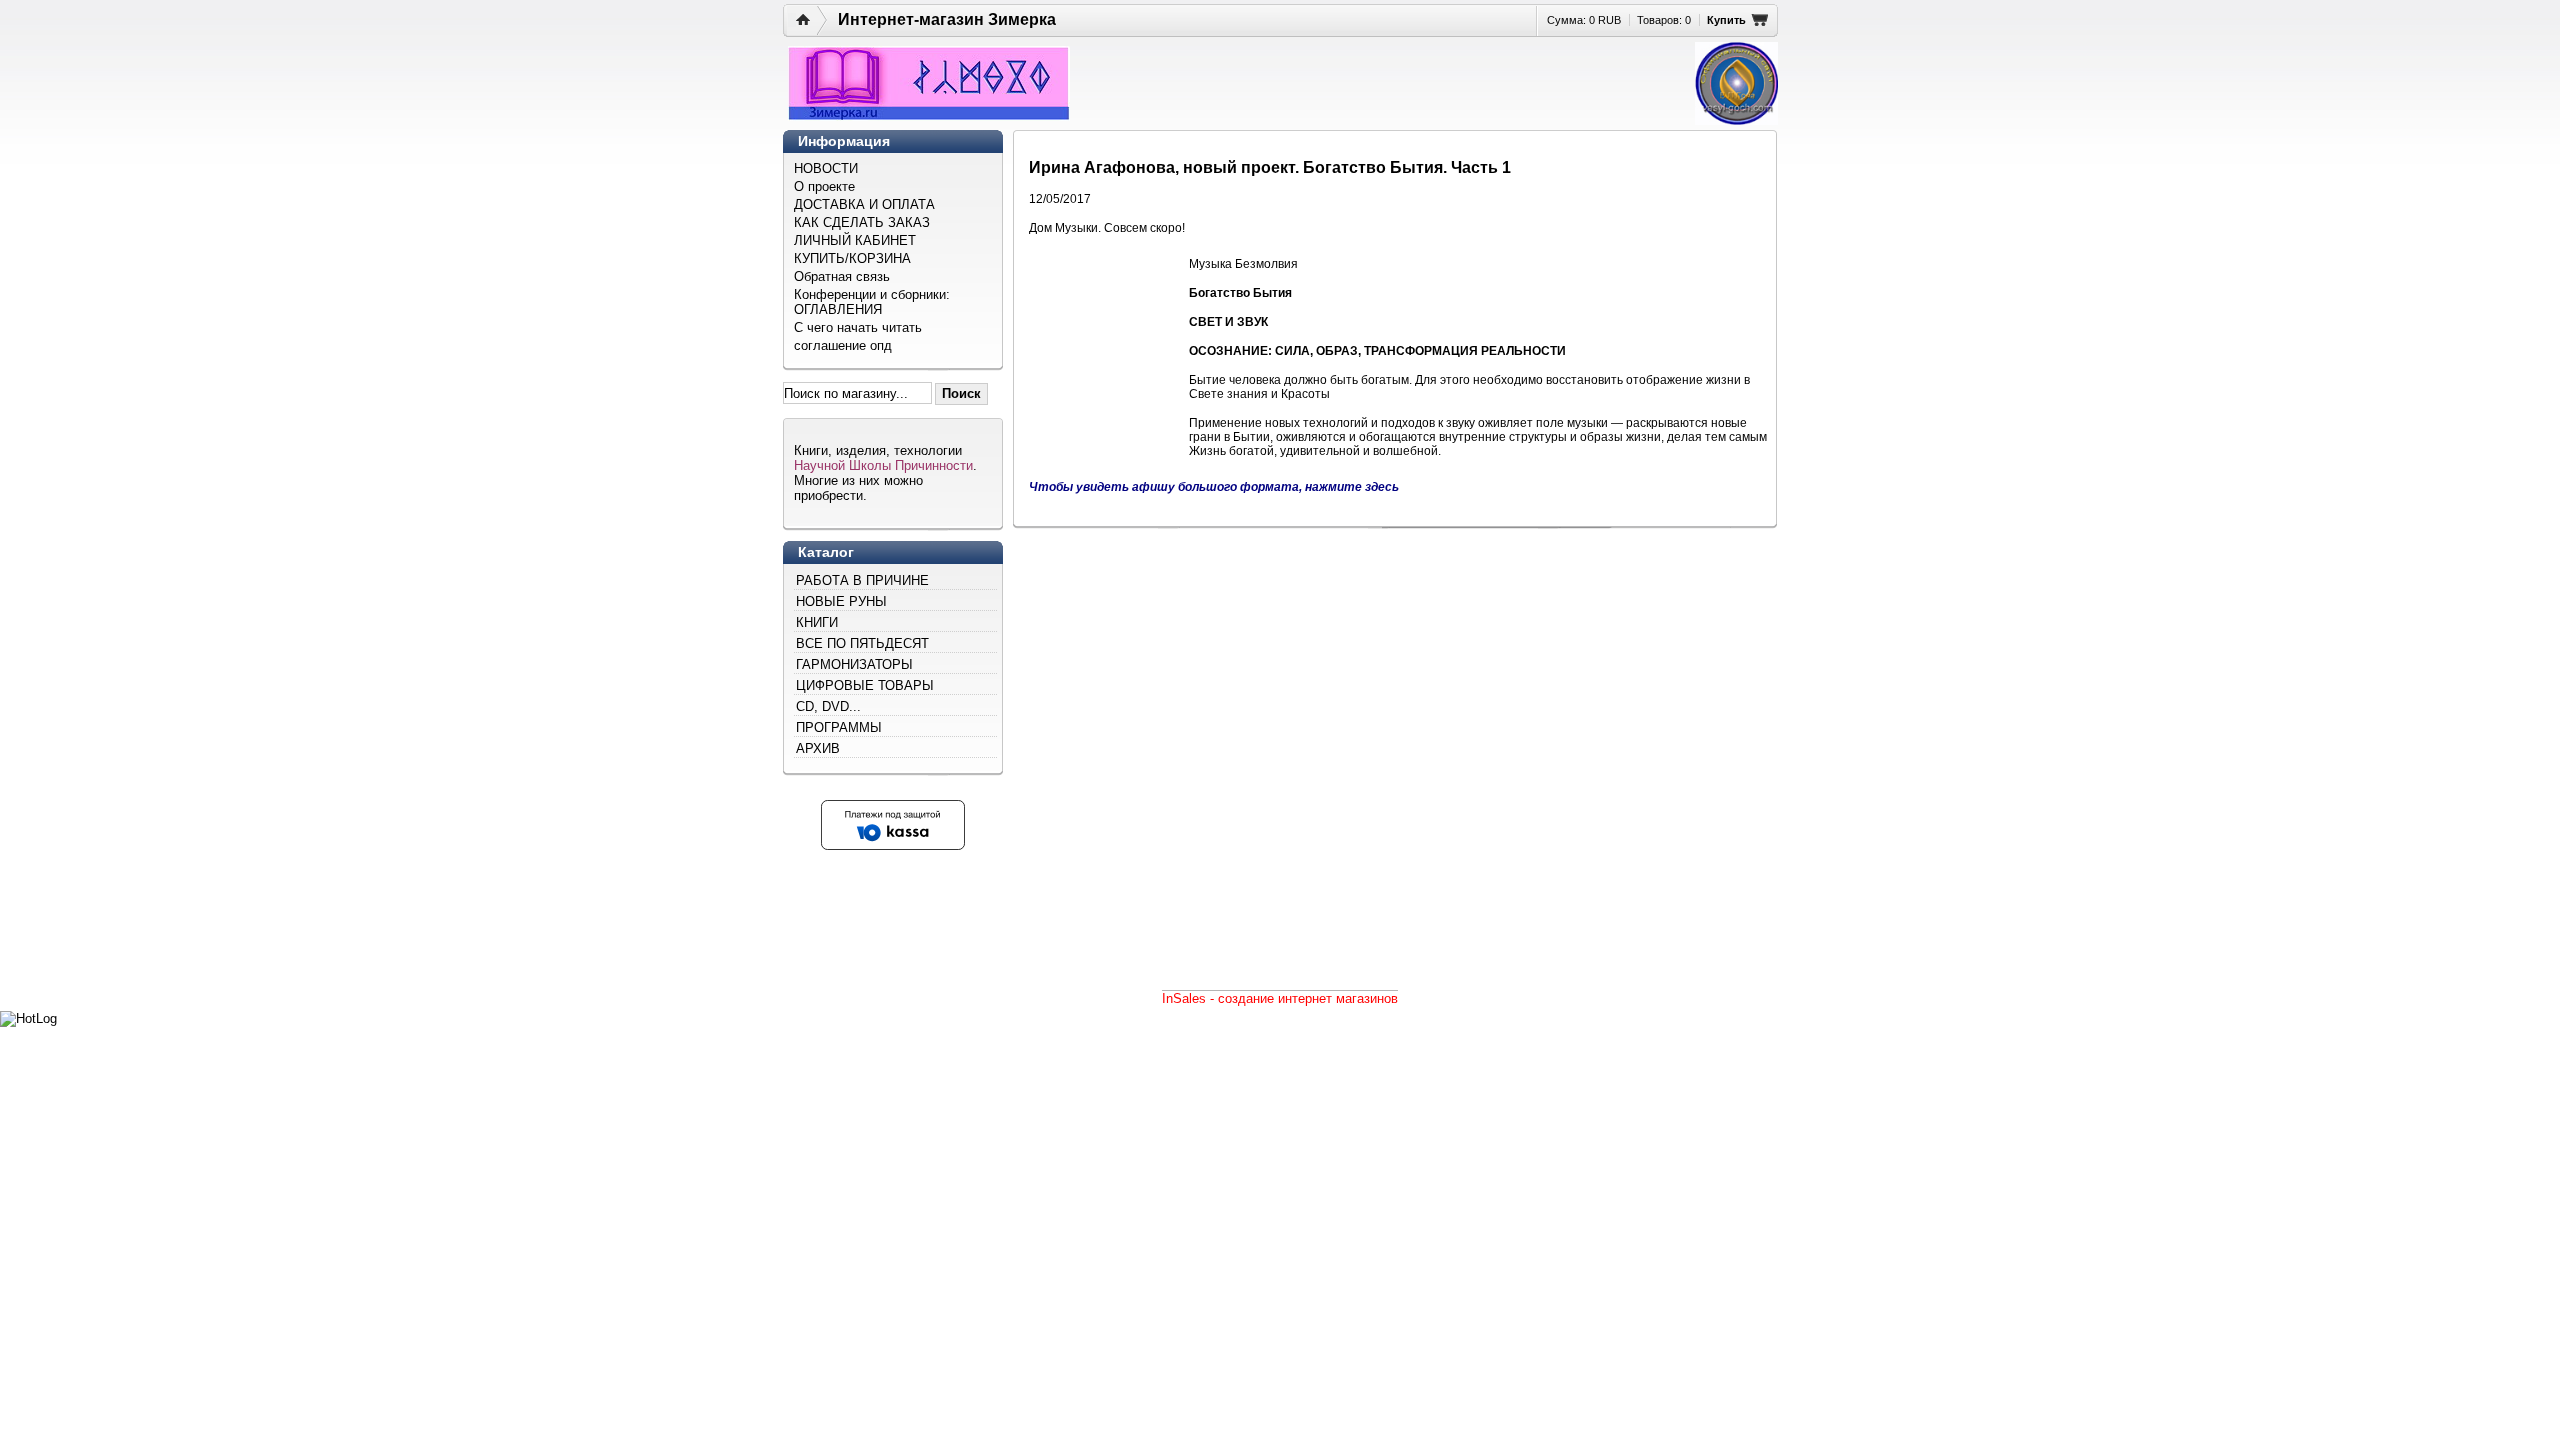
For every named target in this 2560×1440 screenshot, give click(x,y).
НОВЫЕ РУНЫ (841, 601)
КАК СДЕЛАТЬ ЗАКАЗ (862, 222)
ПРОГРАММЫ (839, 727)
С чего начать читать (858, 327)
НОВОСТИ (826, 168)
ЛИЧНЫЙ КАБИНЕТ (855, 240)
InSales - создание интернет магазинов (1280, 998)
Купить (1726, 20)
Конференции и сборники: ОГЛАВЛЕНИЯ (872, 302)
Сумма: (1584, 20)
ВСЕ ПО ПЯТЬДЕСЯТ (862, 643)
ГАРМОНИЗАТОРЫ (854, 664)
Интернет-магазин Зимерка (947, 19)
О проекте (824, 186)
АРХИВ (818, 748)
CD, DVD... (828, 706)
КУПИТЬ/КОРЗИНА (852, 258)
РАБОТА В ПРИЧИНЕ (862, 580)
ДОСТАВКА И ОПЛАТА (864, 204)
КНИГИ (817, 622)
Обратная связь (842, 276)
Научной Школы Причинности (883, 465)
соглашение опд (843, 345)
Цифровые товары (865, 685)
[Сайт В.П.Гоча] (1736, 83)
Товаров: (1664, 20)
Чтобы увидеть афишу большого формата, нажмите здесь (1214, 487)
